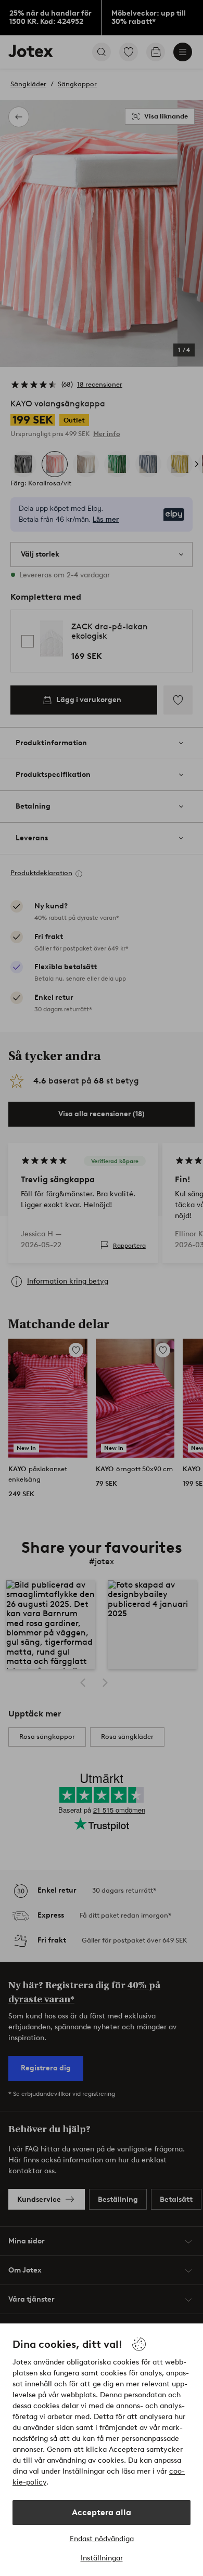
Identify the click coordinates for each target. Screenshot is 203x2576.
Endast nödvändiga (102, 2539)
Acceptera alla (102, 2512)
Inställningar (102, 2558)
